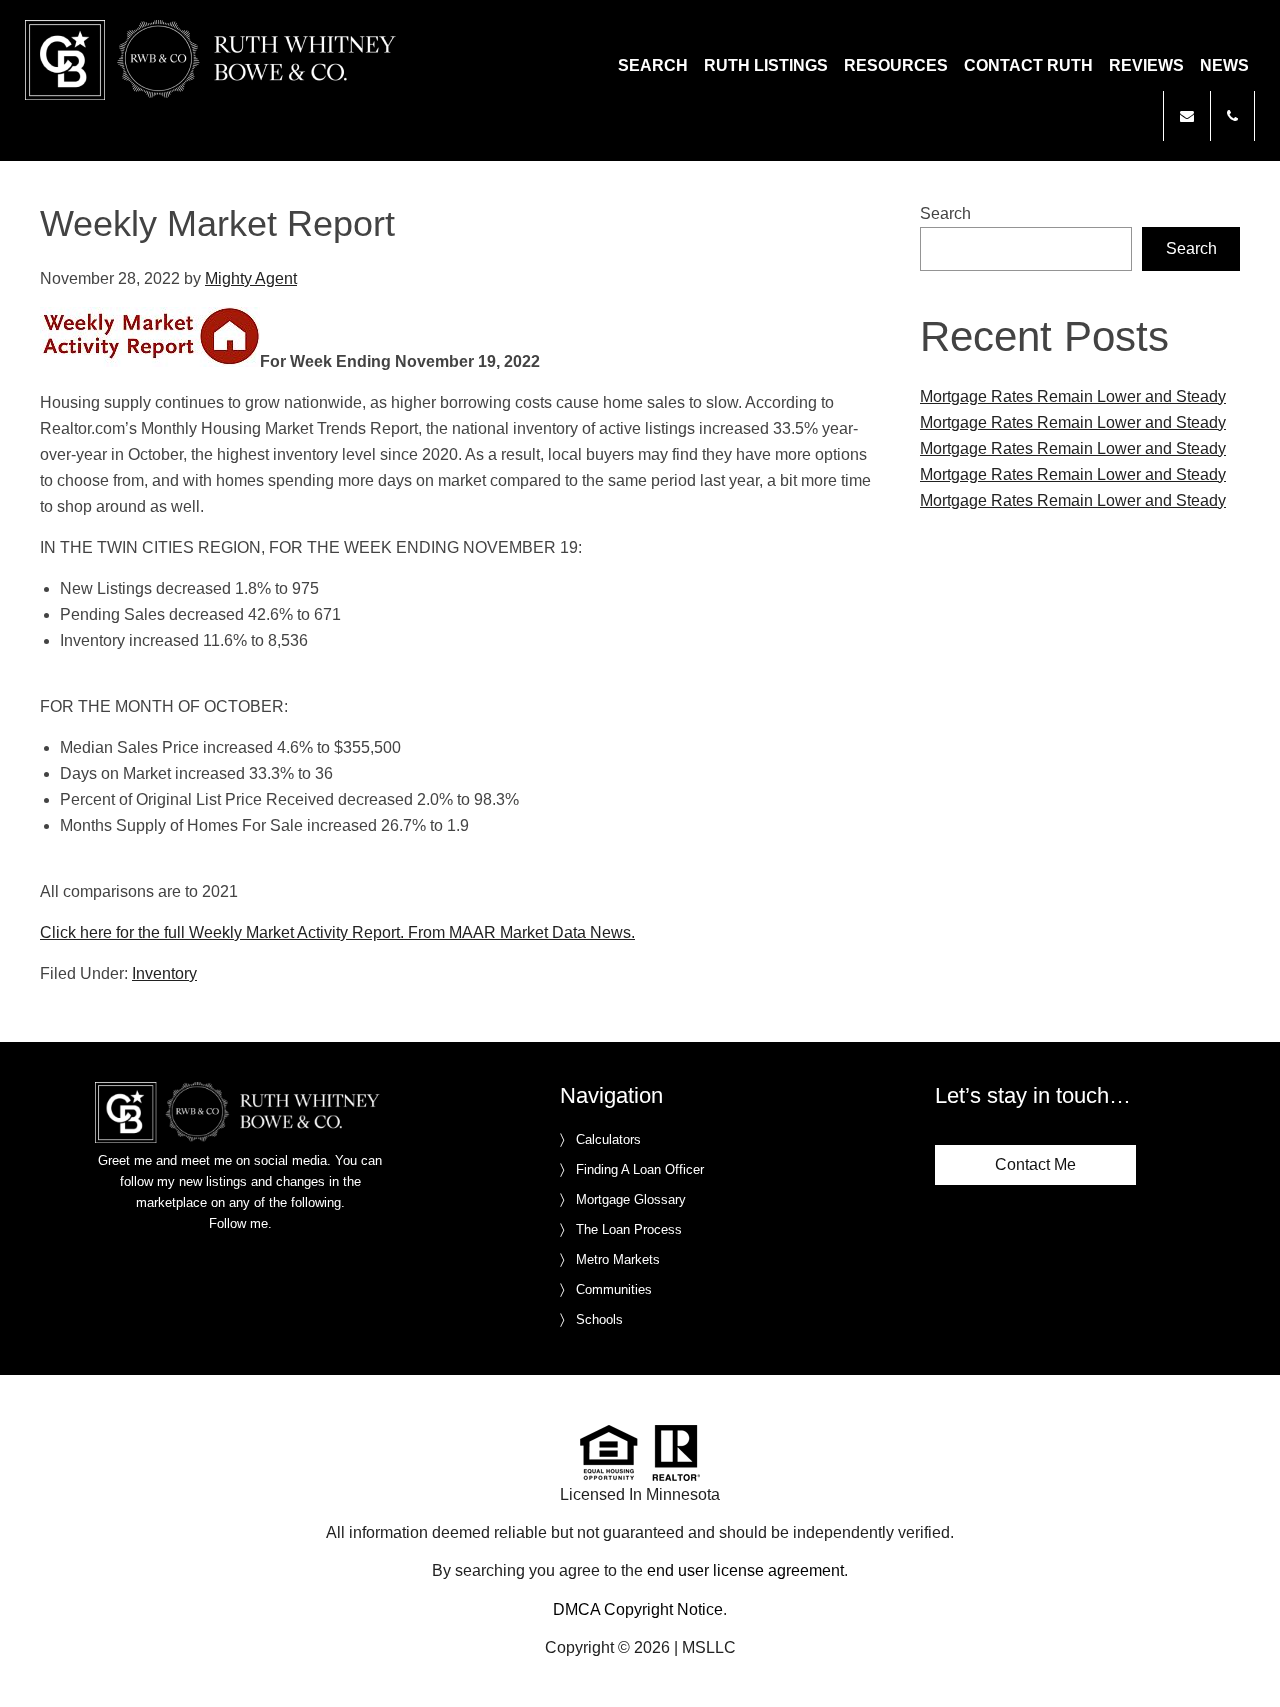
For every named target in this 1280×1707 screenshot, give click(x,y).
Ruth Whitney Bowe (214, 60)
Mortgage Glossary (631, 1199)
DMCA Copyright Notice (638, 1609)
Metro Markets (618, 1259)
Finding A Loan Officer (640, 1169)
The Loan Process (629, 1229)
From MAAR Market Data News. (519, 932)
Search (945, 213)
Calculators (608, 1139)
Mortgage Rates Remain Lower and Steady (1073, 396)
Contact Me (1035, 1164)
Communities (614, 1289)
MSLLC (709, 1647)
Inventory (164, 973)
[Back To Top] (1244, 1651)
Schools (599, 1319)
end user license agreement (745, 1570)
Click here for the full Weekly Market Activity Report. (222, 932)
